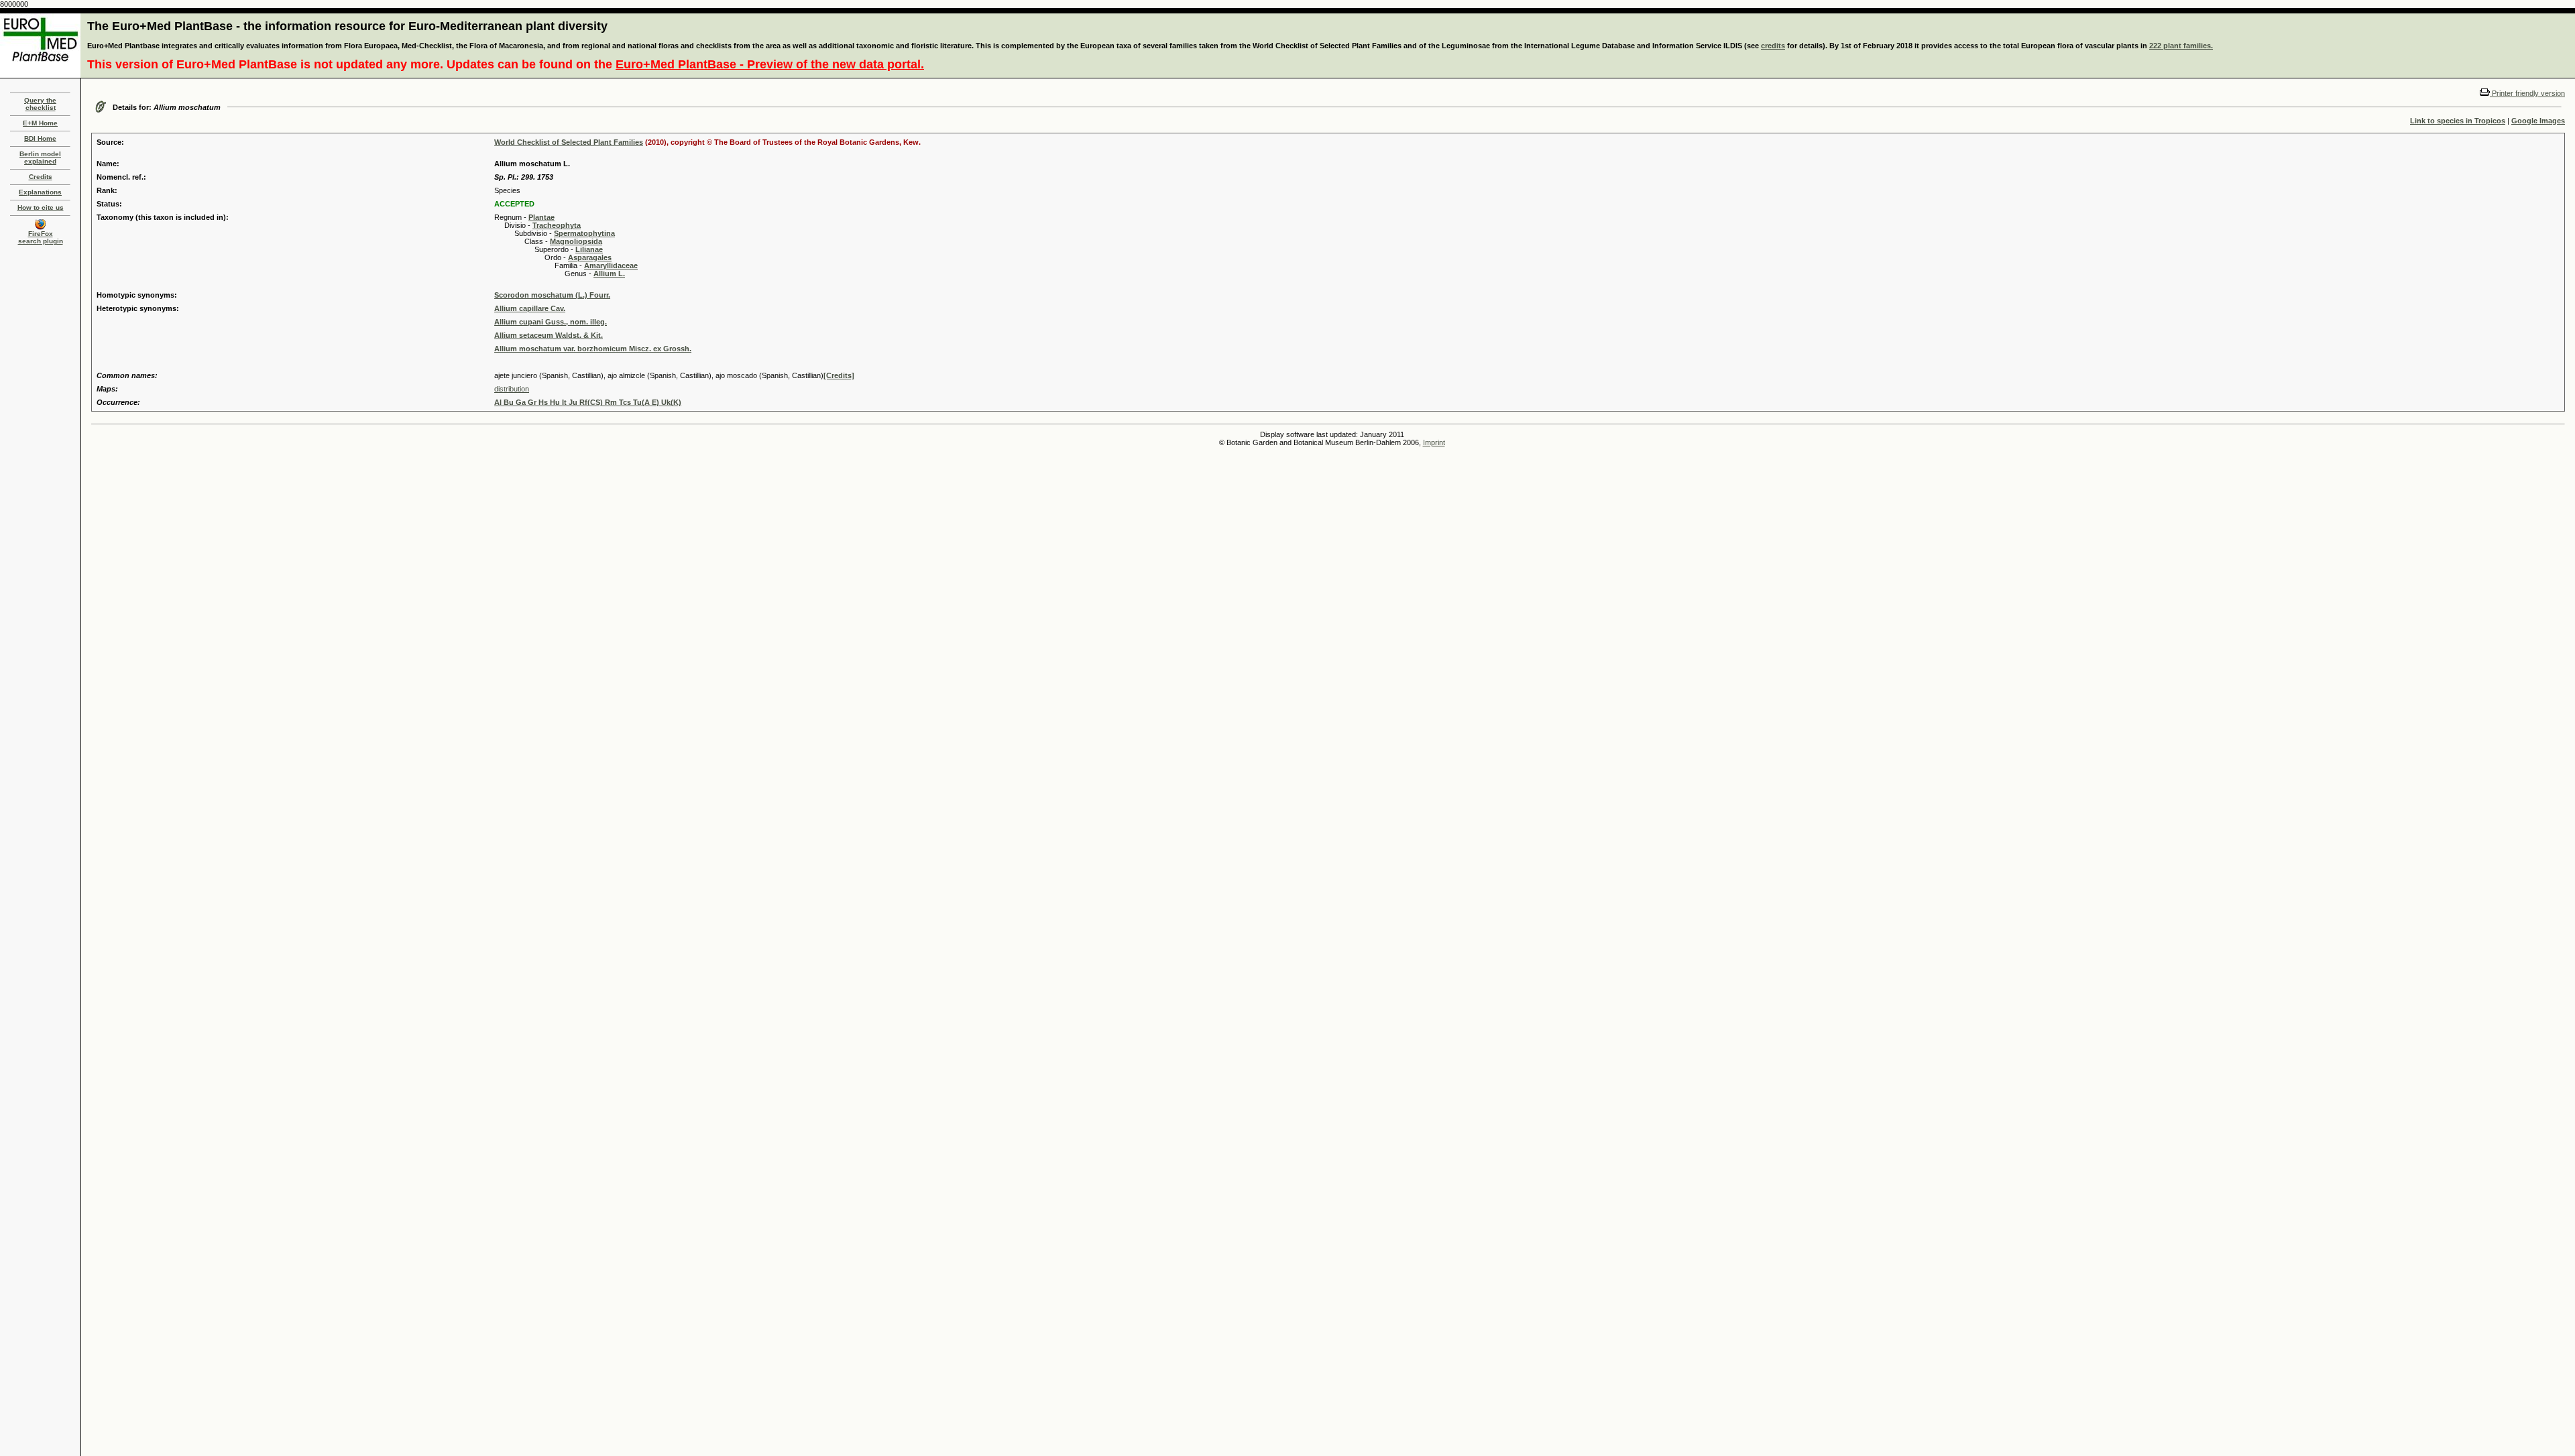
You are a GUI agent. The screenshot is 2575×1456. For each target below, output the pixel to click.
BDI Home (40, 138)
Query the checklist (40, 104)
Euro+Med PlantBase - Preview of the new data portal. (770, 64)
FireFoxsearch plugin (41, 237)
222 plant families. (2181, 46)
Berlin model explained (40, 158)
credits (1773, 46)
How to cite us (41, 207)
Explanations (40, 192)
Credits (41, 177)
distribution (512, 389)
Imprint (1434, 442)
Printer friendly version (2527, 93)
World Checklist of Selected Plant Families (569, 142)
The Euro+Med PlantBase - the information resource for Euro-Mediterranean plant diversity (347, 26)
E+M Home (40, 123)
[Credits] (839, 375)
